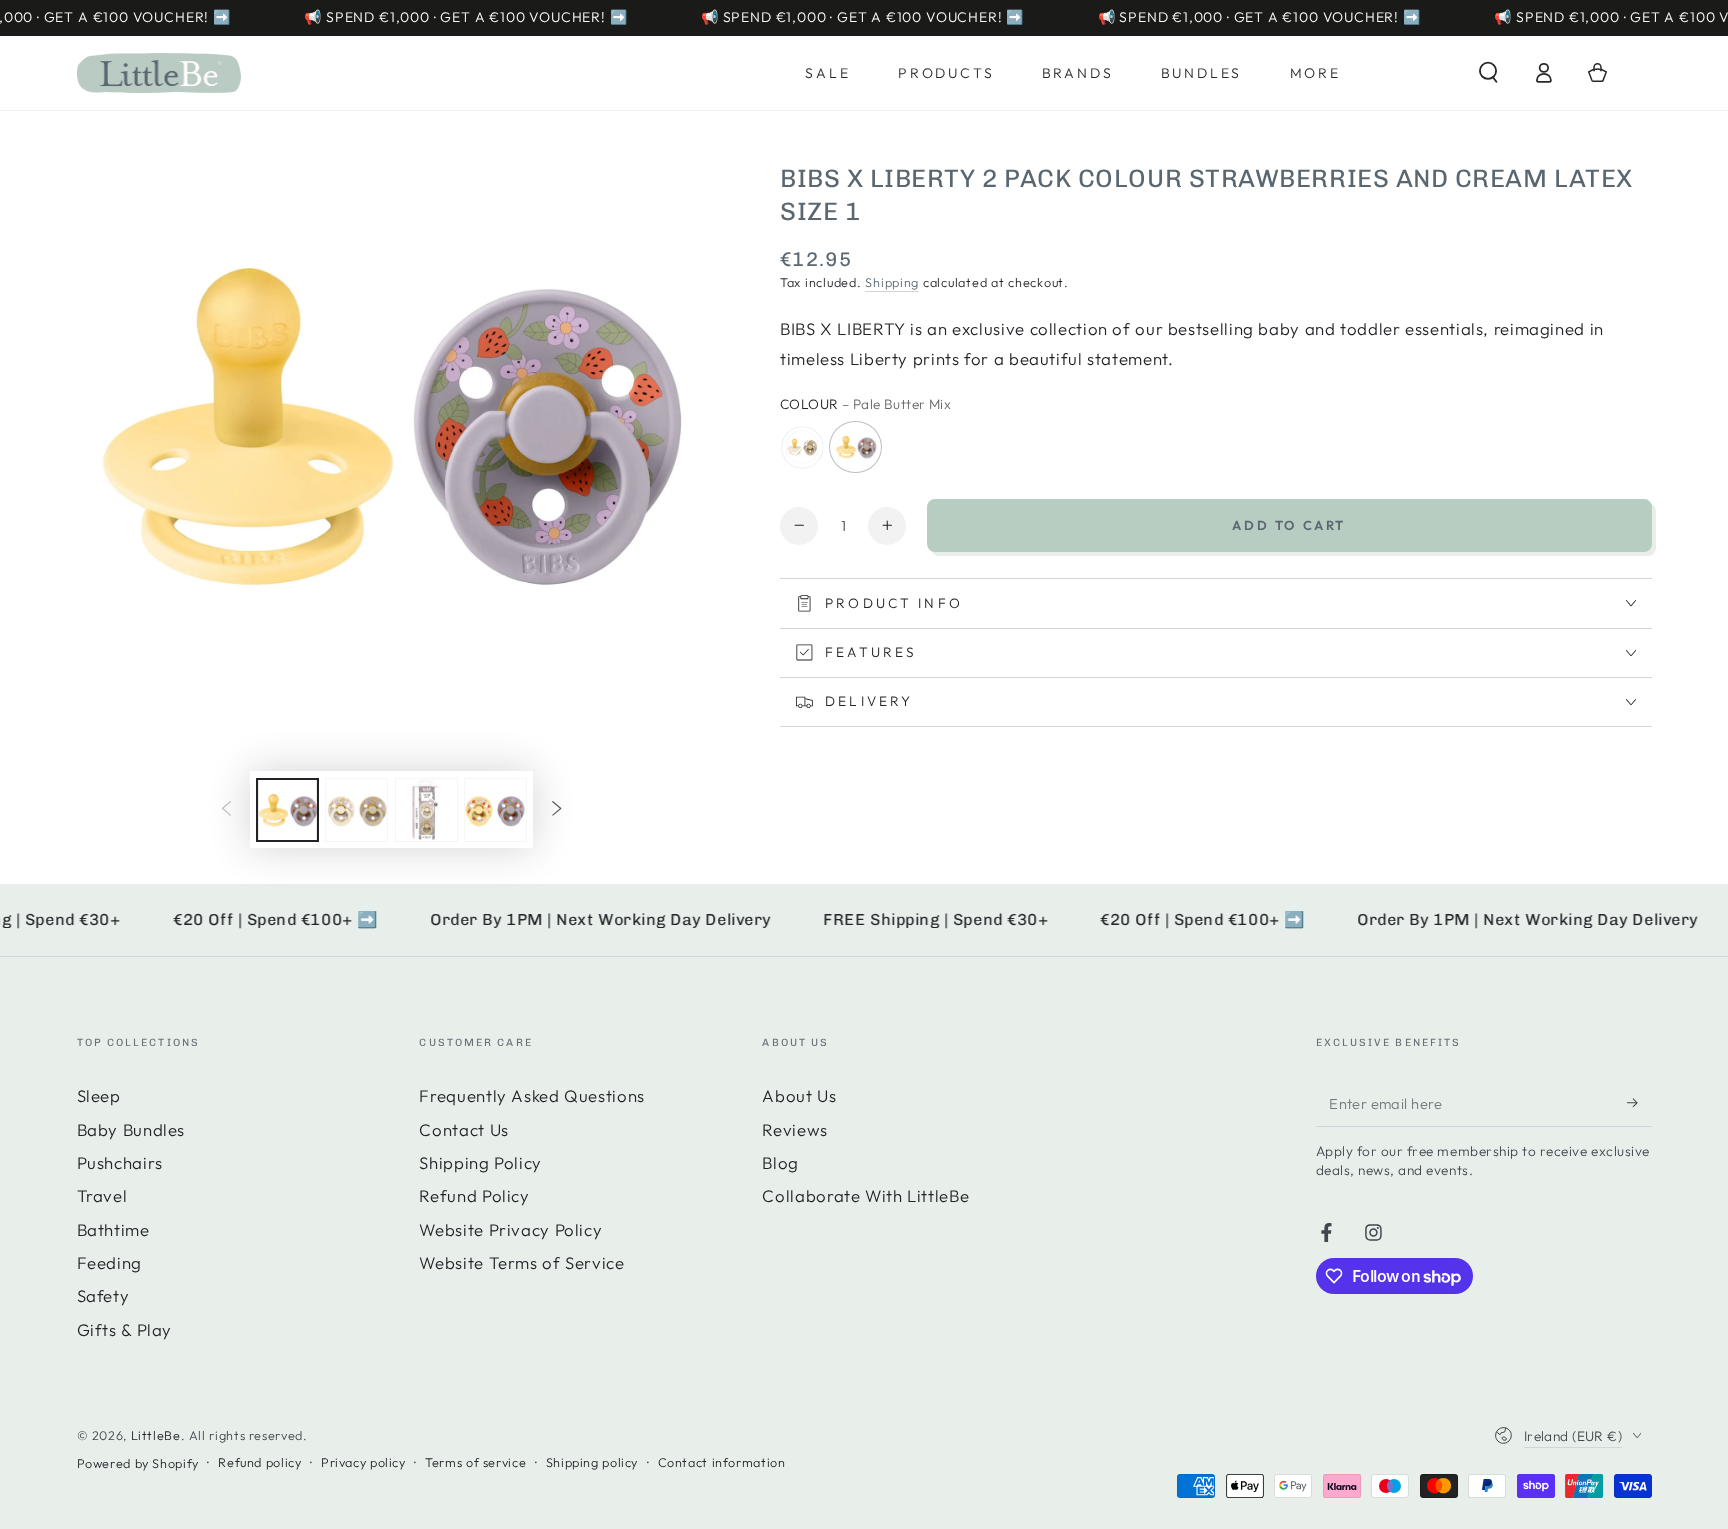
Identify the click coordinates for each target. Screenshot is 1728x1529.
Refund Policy (474, 1195)
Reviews (794, 1129)
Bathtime (113, 1229)
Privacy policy (363, 1462)
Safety (103, 1295)
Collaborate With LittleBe (865, 1195)
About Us (799, 1095)
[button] (1488, 73)
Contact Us (463, 1129)
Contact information (722, 1462)
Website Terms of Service (521, 1262)
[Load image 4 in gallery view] (495, 810)
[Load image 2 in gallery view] (356, 810)
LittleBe (156, 1435)
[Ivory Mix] (802, 447)
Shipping (892, 282)
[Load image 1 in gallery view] (287, 810)
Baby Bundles (131, 1129)
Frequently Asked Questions (531, 1095)
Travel (102, 1195)
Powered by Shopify (138, 1463)
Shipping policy (592, 1462)
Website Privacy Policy (510, 1229)
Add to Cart (1289, 525)
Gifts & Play (125, 1329)
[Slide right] (556, 810)
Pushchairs (120, 1162)
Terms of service (475, 1462)
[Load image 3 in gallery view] (426, 810)
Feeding (109, 1262)
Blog (780, 1162)
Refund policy (259, 1462)
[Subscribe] (1639, 1102)
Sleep (99, 1095)
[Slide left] (227, 810)
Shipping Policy (480, 1162)
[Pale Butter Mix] (856, 447)
